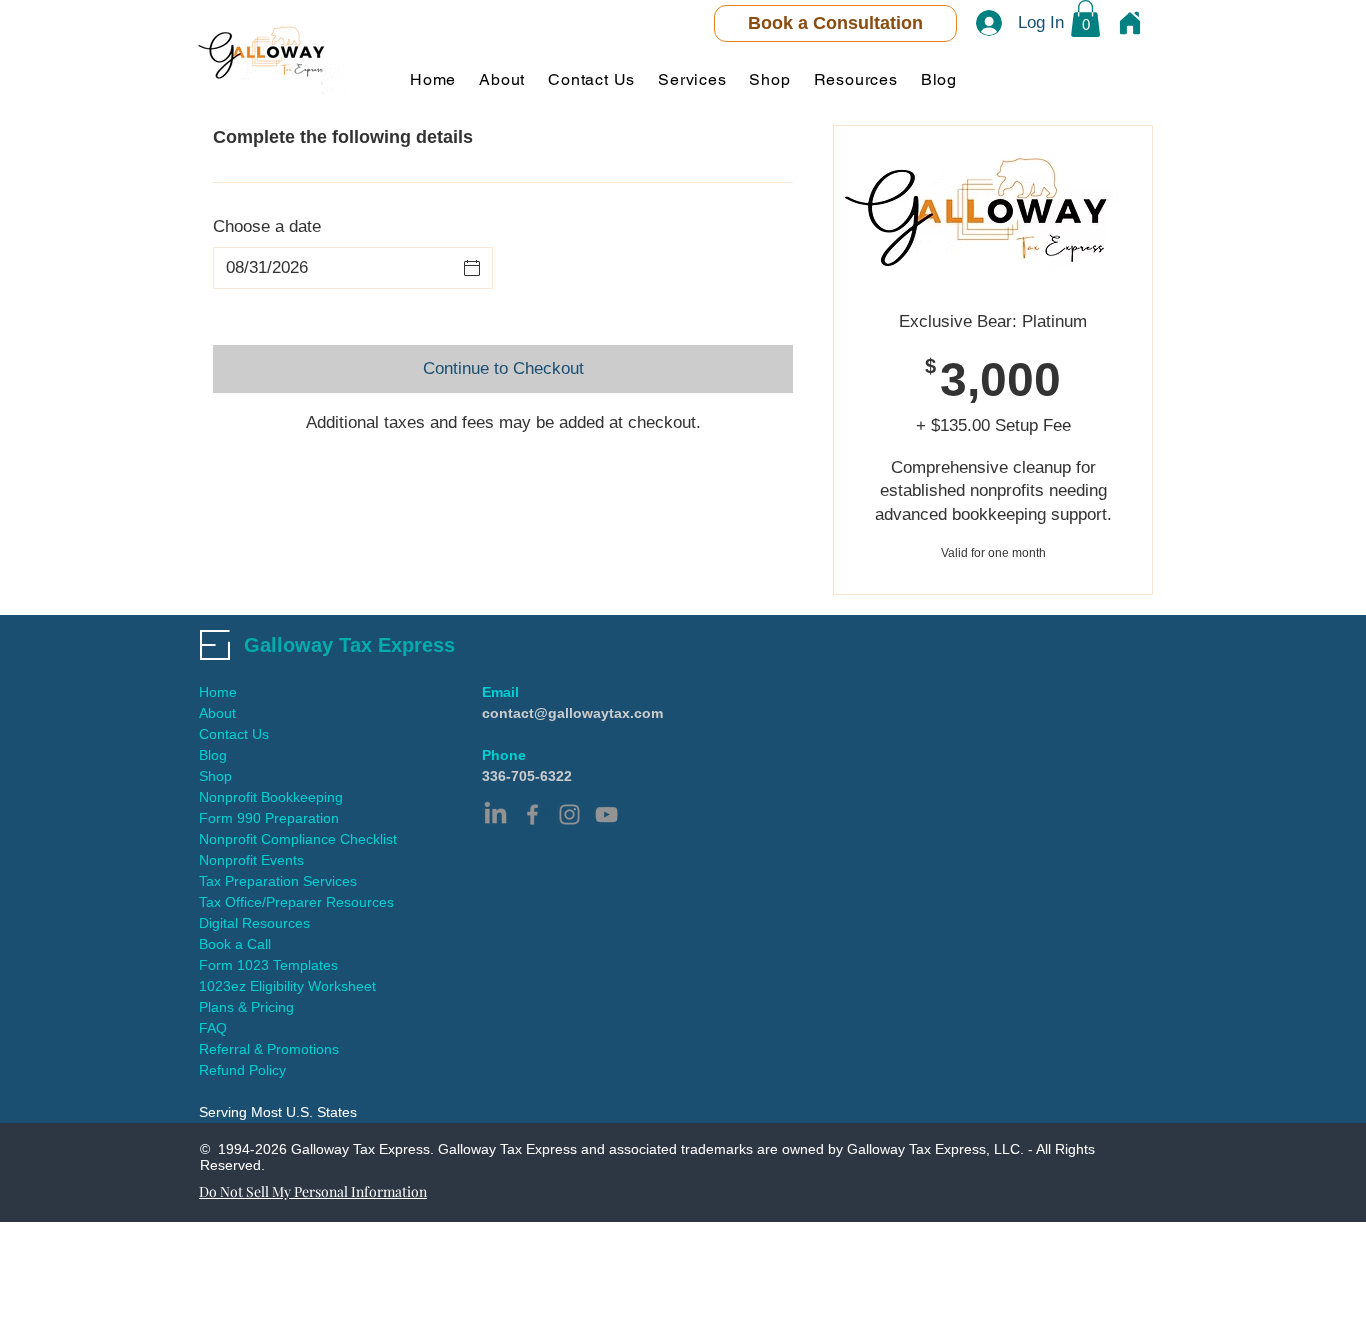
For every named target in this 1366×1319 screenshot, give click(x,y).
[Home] (1130, 23)
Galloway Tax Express (349, 645)
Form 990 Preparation (269, 818)
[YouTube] (606, 814)
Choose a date (267, 226)
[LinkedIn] (495, 814)
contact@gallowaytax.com (572, 713)
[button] (1085, 18)
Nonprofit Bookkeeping (271, 797)
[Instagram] (569, 814)
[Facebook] (532, 814)
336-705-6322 (527, 776)
